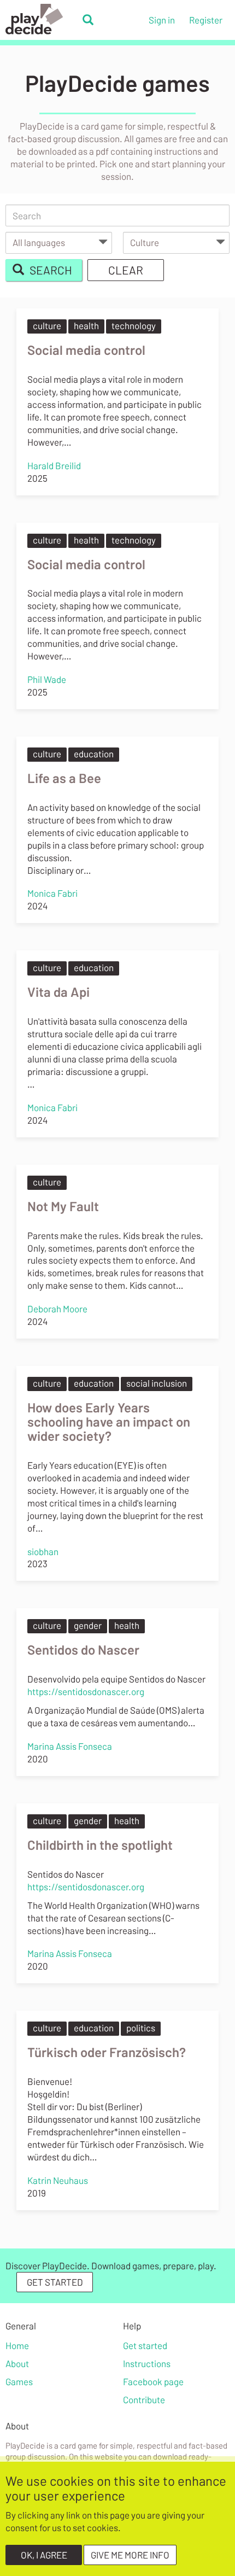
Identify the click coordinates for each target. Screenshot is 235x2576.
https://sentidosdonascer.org (86, 1691)
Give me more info (130, 2555)
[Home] (41, 19)
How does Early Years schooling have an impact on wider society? (109, 1421)
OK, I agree (44, 2555)
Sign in (162, 20)
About (17, 2363)
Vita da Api (58, 992)
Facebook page (153, 2381)
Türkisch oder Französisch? (107, 2052)
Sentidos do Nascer (83, 1649)
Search (50, 270)
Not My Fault (63, 1206)
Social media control (86, 350)
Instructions (147, 2363)
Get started (145, 2345)
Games (19, 2381)
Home (17, 2345)
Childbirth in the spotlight (100, 1845)
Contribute (144, 2399)
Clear (126, 270)
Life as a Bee (64, 778)
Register (206, 20)
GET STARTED (55, 2282)
